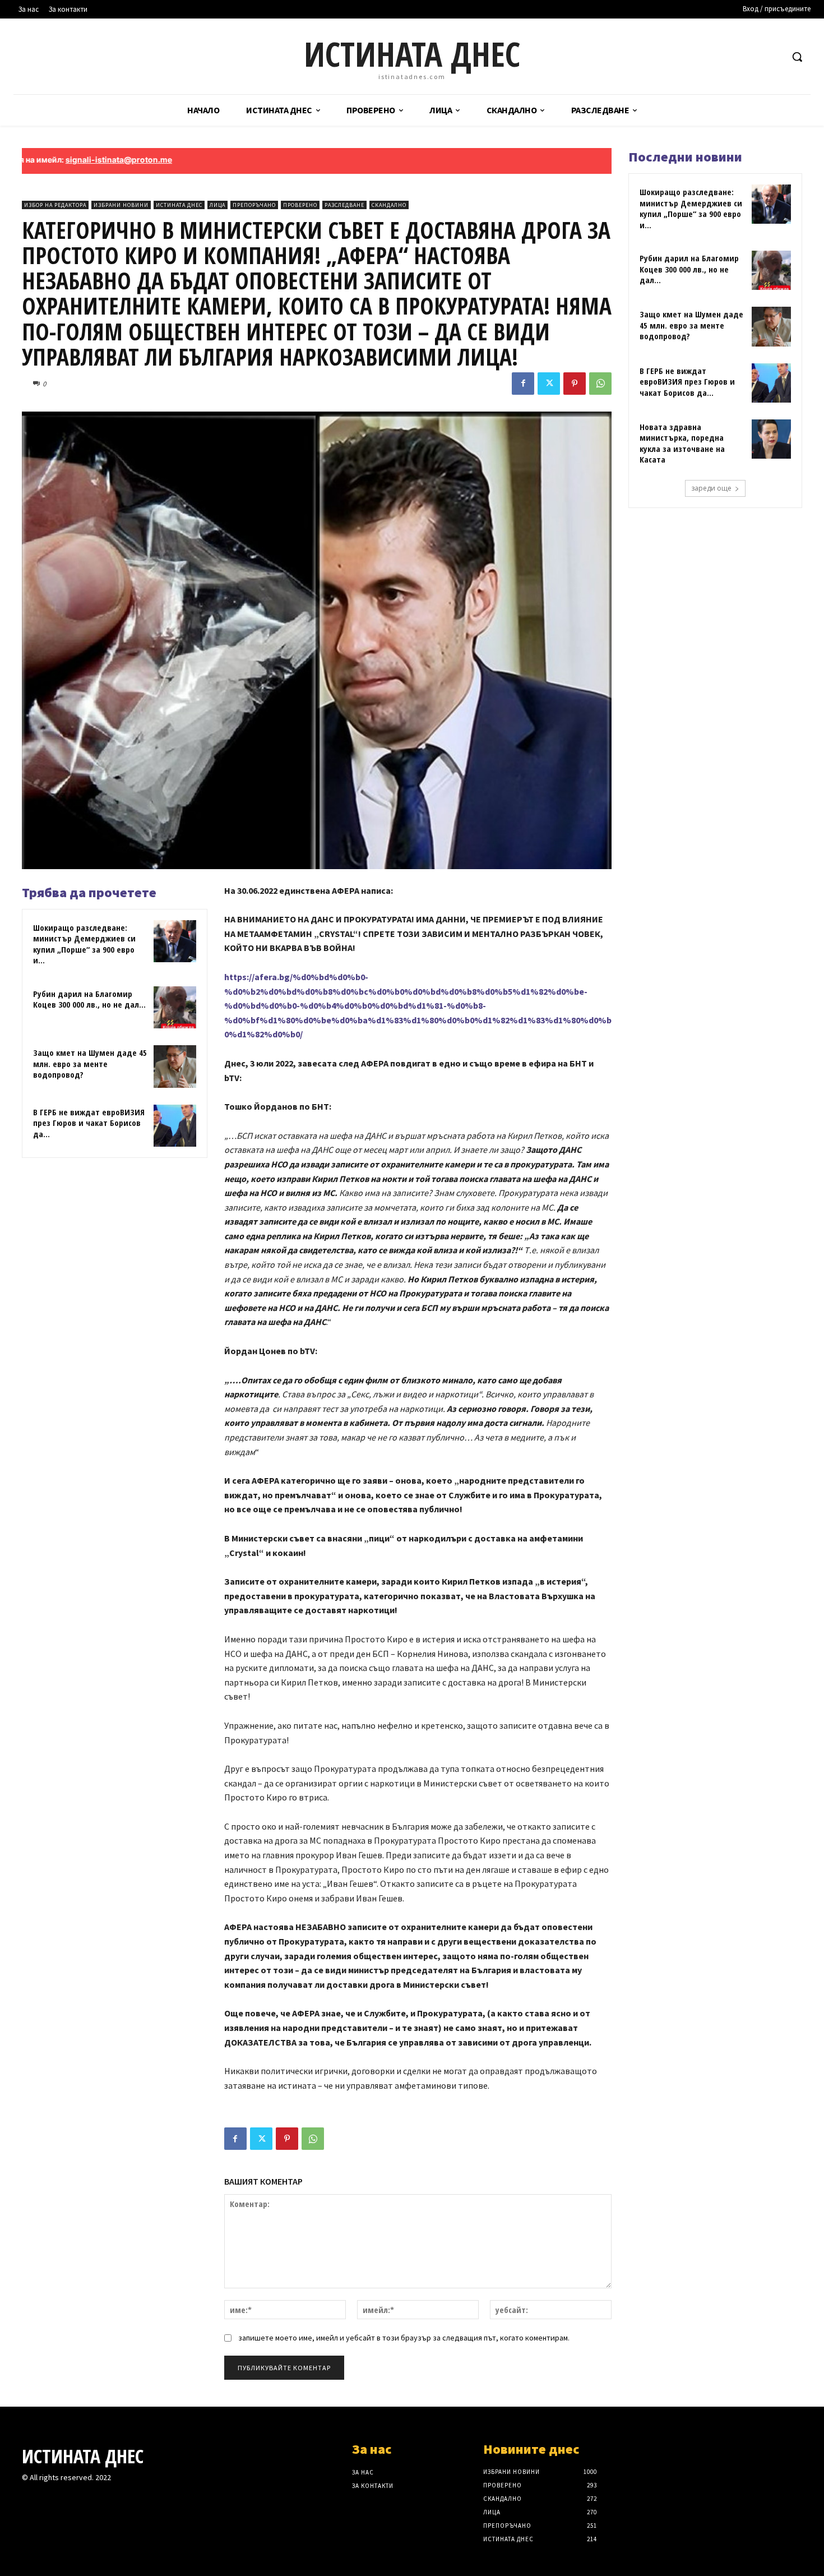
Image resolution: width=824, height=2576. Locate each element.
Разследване (344, 205)
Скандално (389, 205)
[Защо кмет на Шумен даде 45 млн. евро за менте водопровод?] (175, 1067)
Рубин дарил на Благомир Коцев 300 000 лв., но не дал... (89, 999)
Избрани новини (121, 205)
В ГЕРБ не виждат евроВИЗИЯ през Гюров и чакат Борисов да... (89, 1123)
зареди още (711, 488)
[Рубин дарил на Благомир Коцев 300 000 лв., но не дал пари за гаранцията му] (175, 1008)
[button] (797, 57)
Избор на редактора (55, 205)
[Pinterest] (575, 384)
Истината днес (179, 205)
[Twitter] (549, 384)
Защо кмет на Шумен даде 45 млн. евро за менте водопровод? (90, 1063)
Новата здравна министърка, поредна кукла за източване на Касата (682, 443)
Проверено (300, 205)
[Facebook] (523, 384)
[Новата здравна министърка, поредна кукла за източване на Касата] (771, 439)
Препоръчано (254, 205)
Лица (217, 205)
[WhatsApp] (600, 384)
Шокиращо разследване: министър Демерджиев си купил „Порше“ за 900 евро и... (84, 944)
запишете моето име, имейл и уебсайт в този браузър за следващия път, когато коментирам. (404, 2338)
